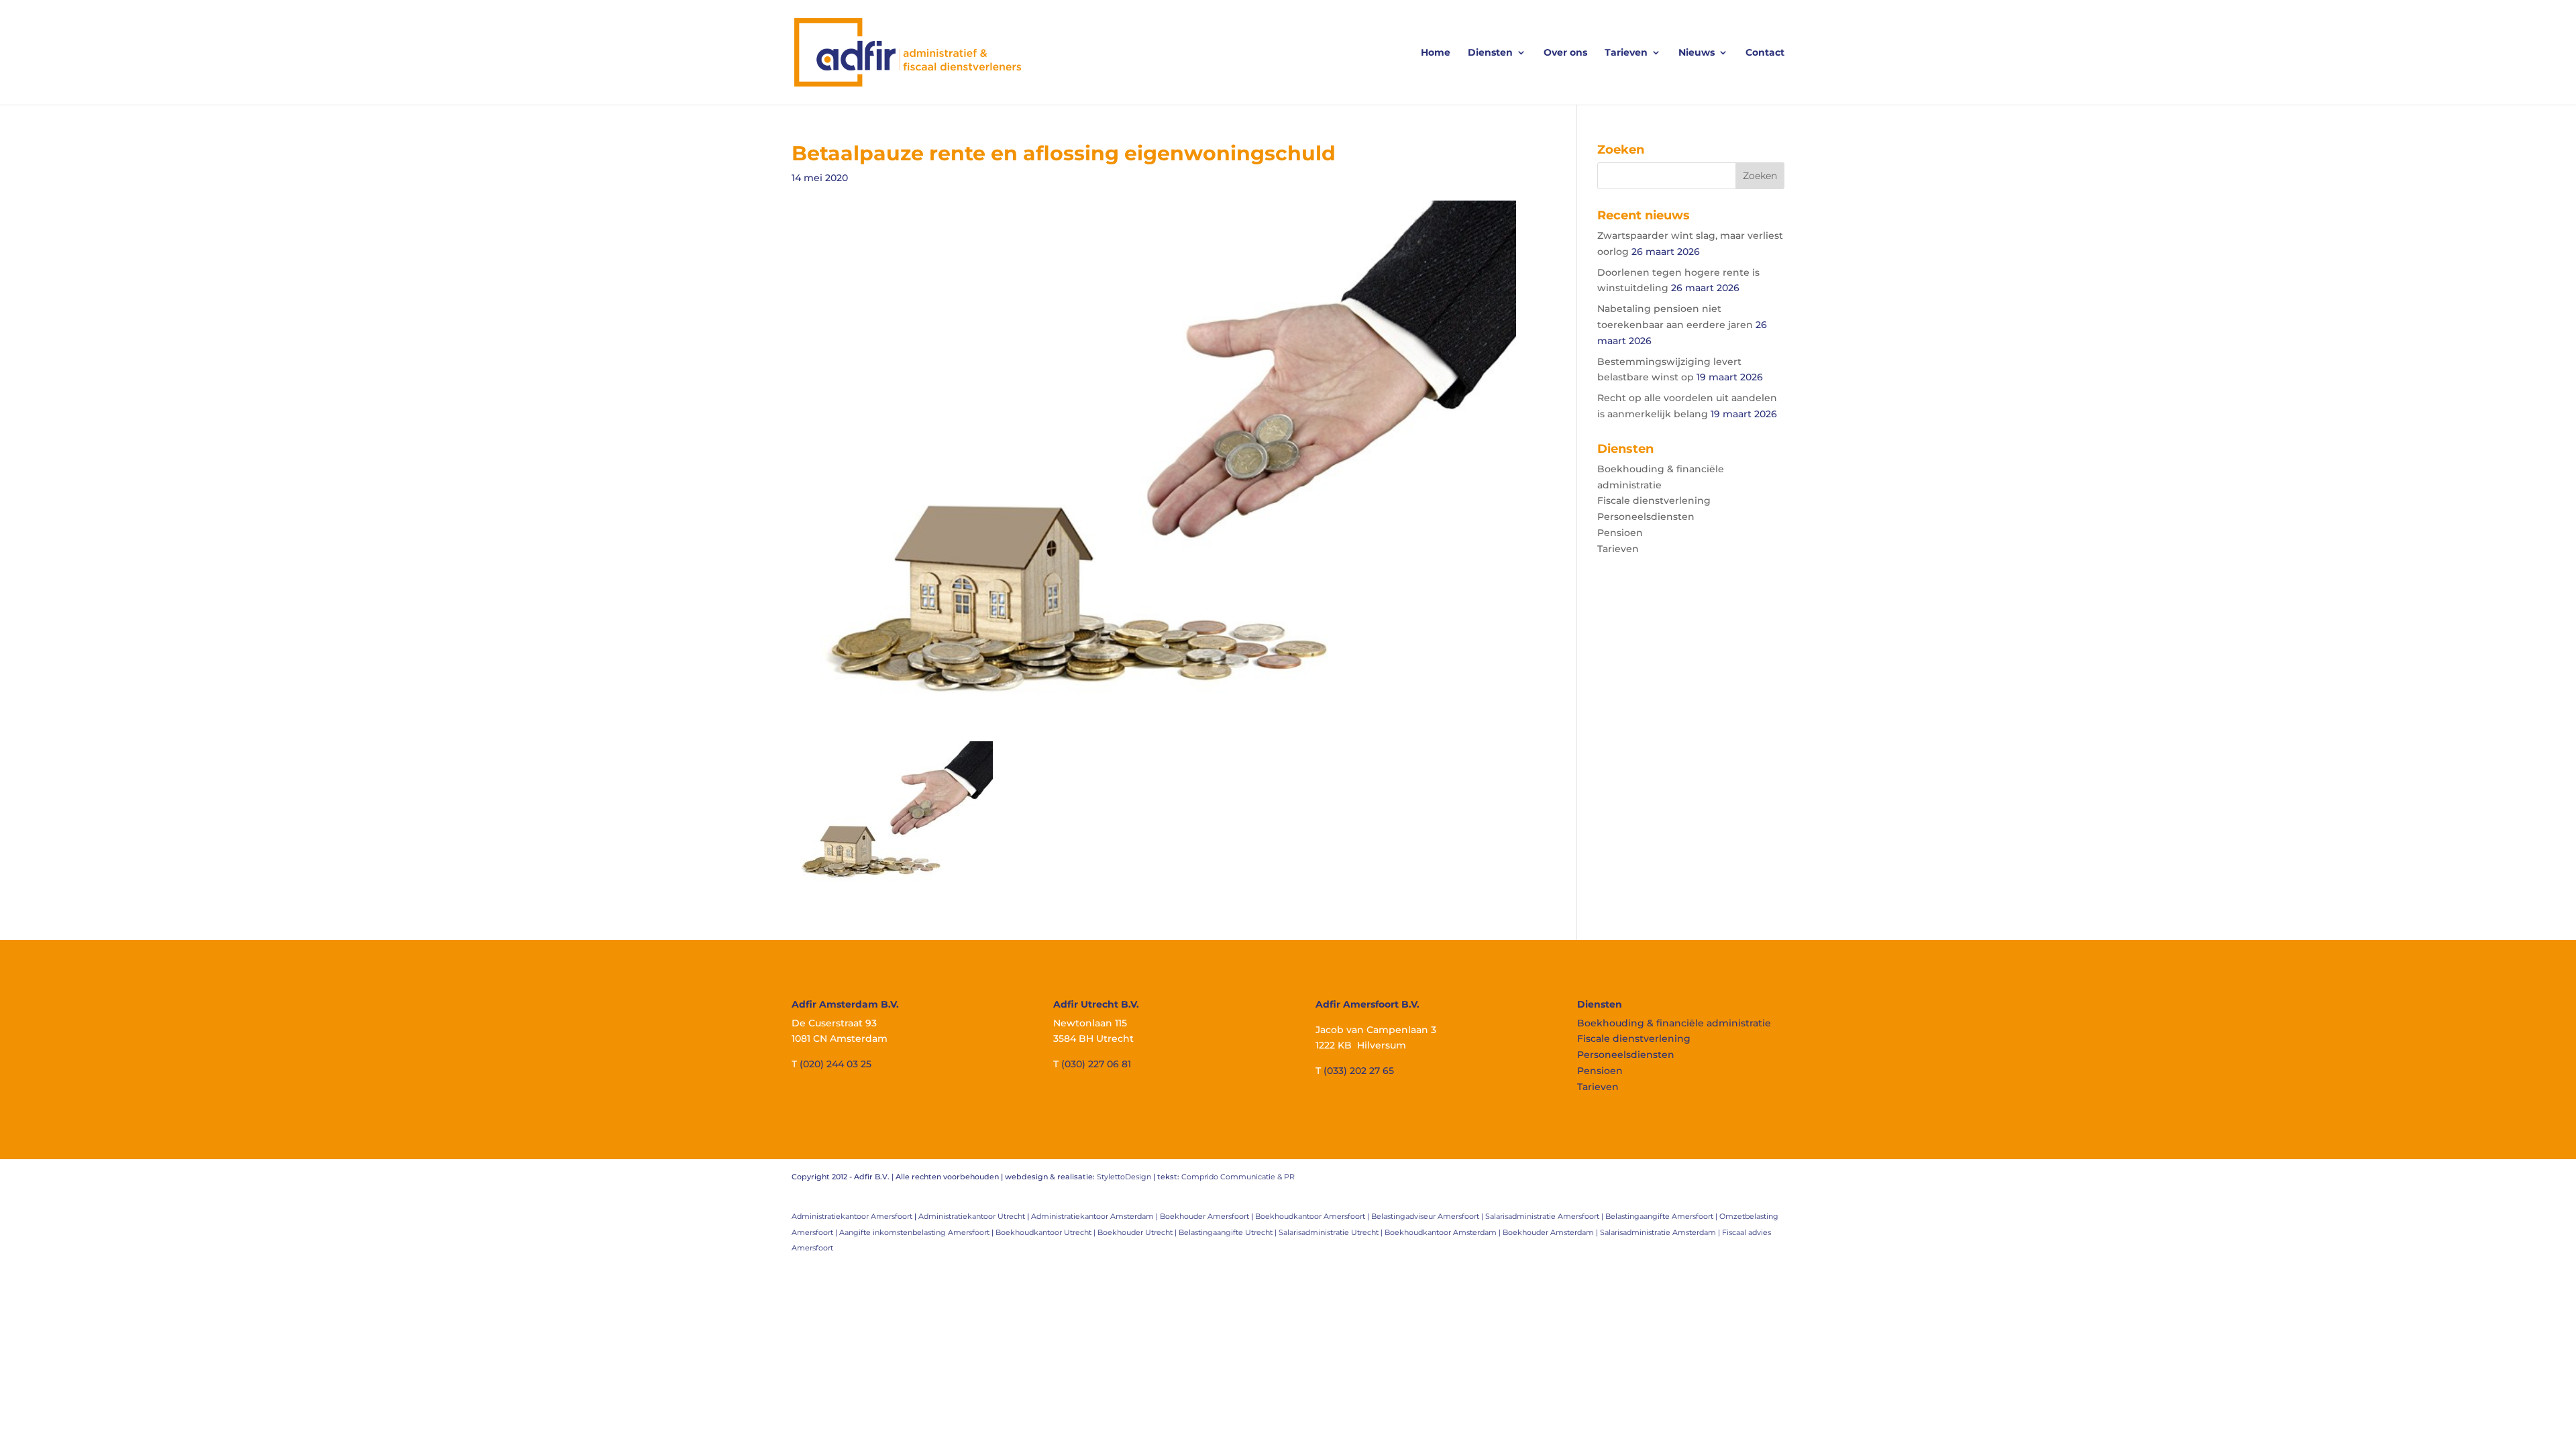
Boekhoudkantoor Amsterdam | (1444, 1232)
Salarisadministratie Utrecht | (1332, 1232)
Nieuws (1697, 53)
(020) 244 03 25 (836, 1064)
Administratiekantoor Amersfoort (852, 1216)
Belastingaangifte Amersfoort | (1662, 1216)
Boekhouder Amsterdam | (1551, 1232)
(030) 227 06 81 (1096, 1064)
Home (1436, 53)
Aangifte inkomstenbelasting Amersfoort (914, 1232)
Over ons (1565, 53)
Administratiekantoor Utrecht (972, 1216)
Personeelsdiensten (1646, 517)
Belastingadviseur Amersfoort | (1428, 1216)
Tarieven (1626, 53)
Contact (1765, 53)
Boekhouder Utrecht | (1138, 1232)
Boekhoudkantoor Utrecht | (1046, 1232)
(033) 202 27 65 (1359, 1071)
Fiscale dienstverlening (1654, 500)
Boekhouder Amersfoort (1204, 1216)
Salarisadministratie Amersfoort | (1545, 1216)
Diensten (1490, 53)
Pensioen (1620, 533)
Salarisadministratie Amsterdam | (1661, 1232)
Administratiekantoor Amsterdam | (1095, 1216)
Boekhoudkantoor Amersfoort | (1313, 1216)
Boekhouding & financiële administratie (1674, 1023)
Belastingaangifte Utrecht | (1229, 1232)
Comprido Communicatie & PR (1238, 1177)
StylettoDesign (1124, 1177)
